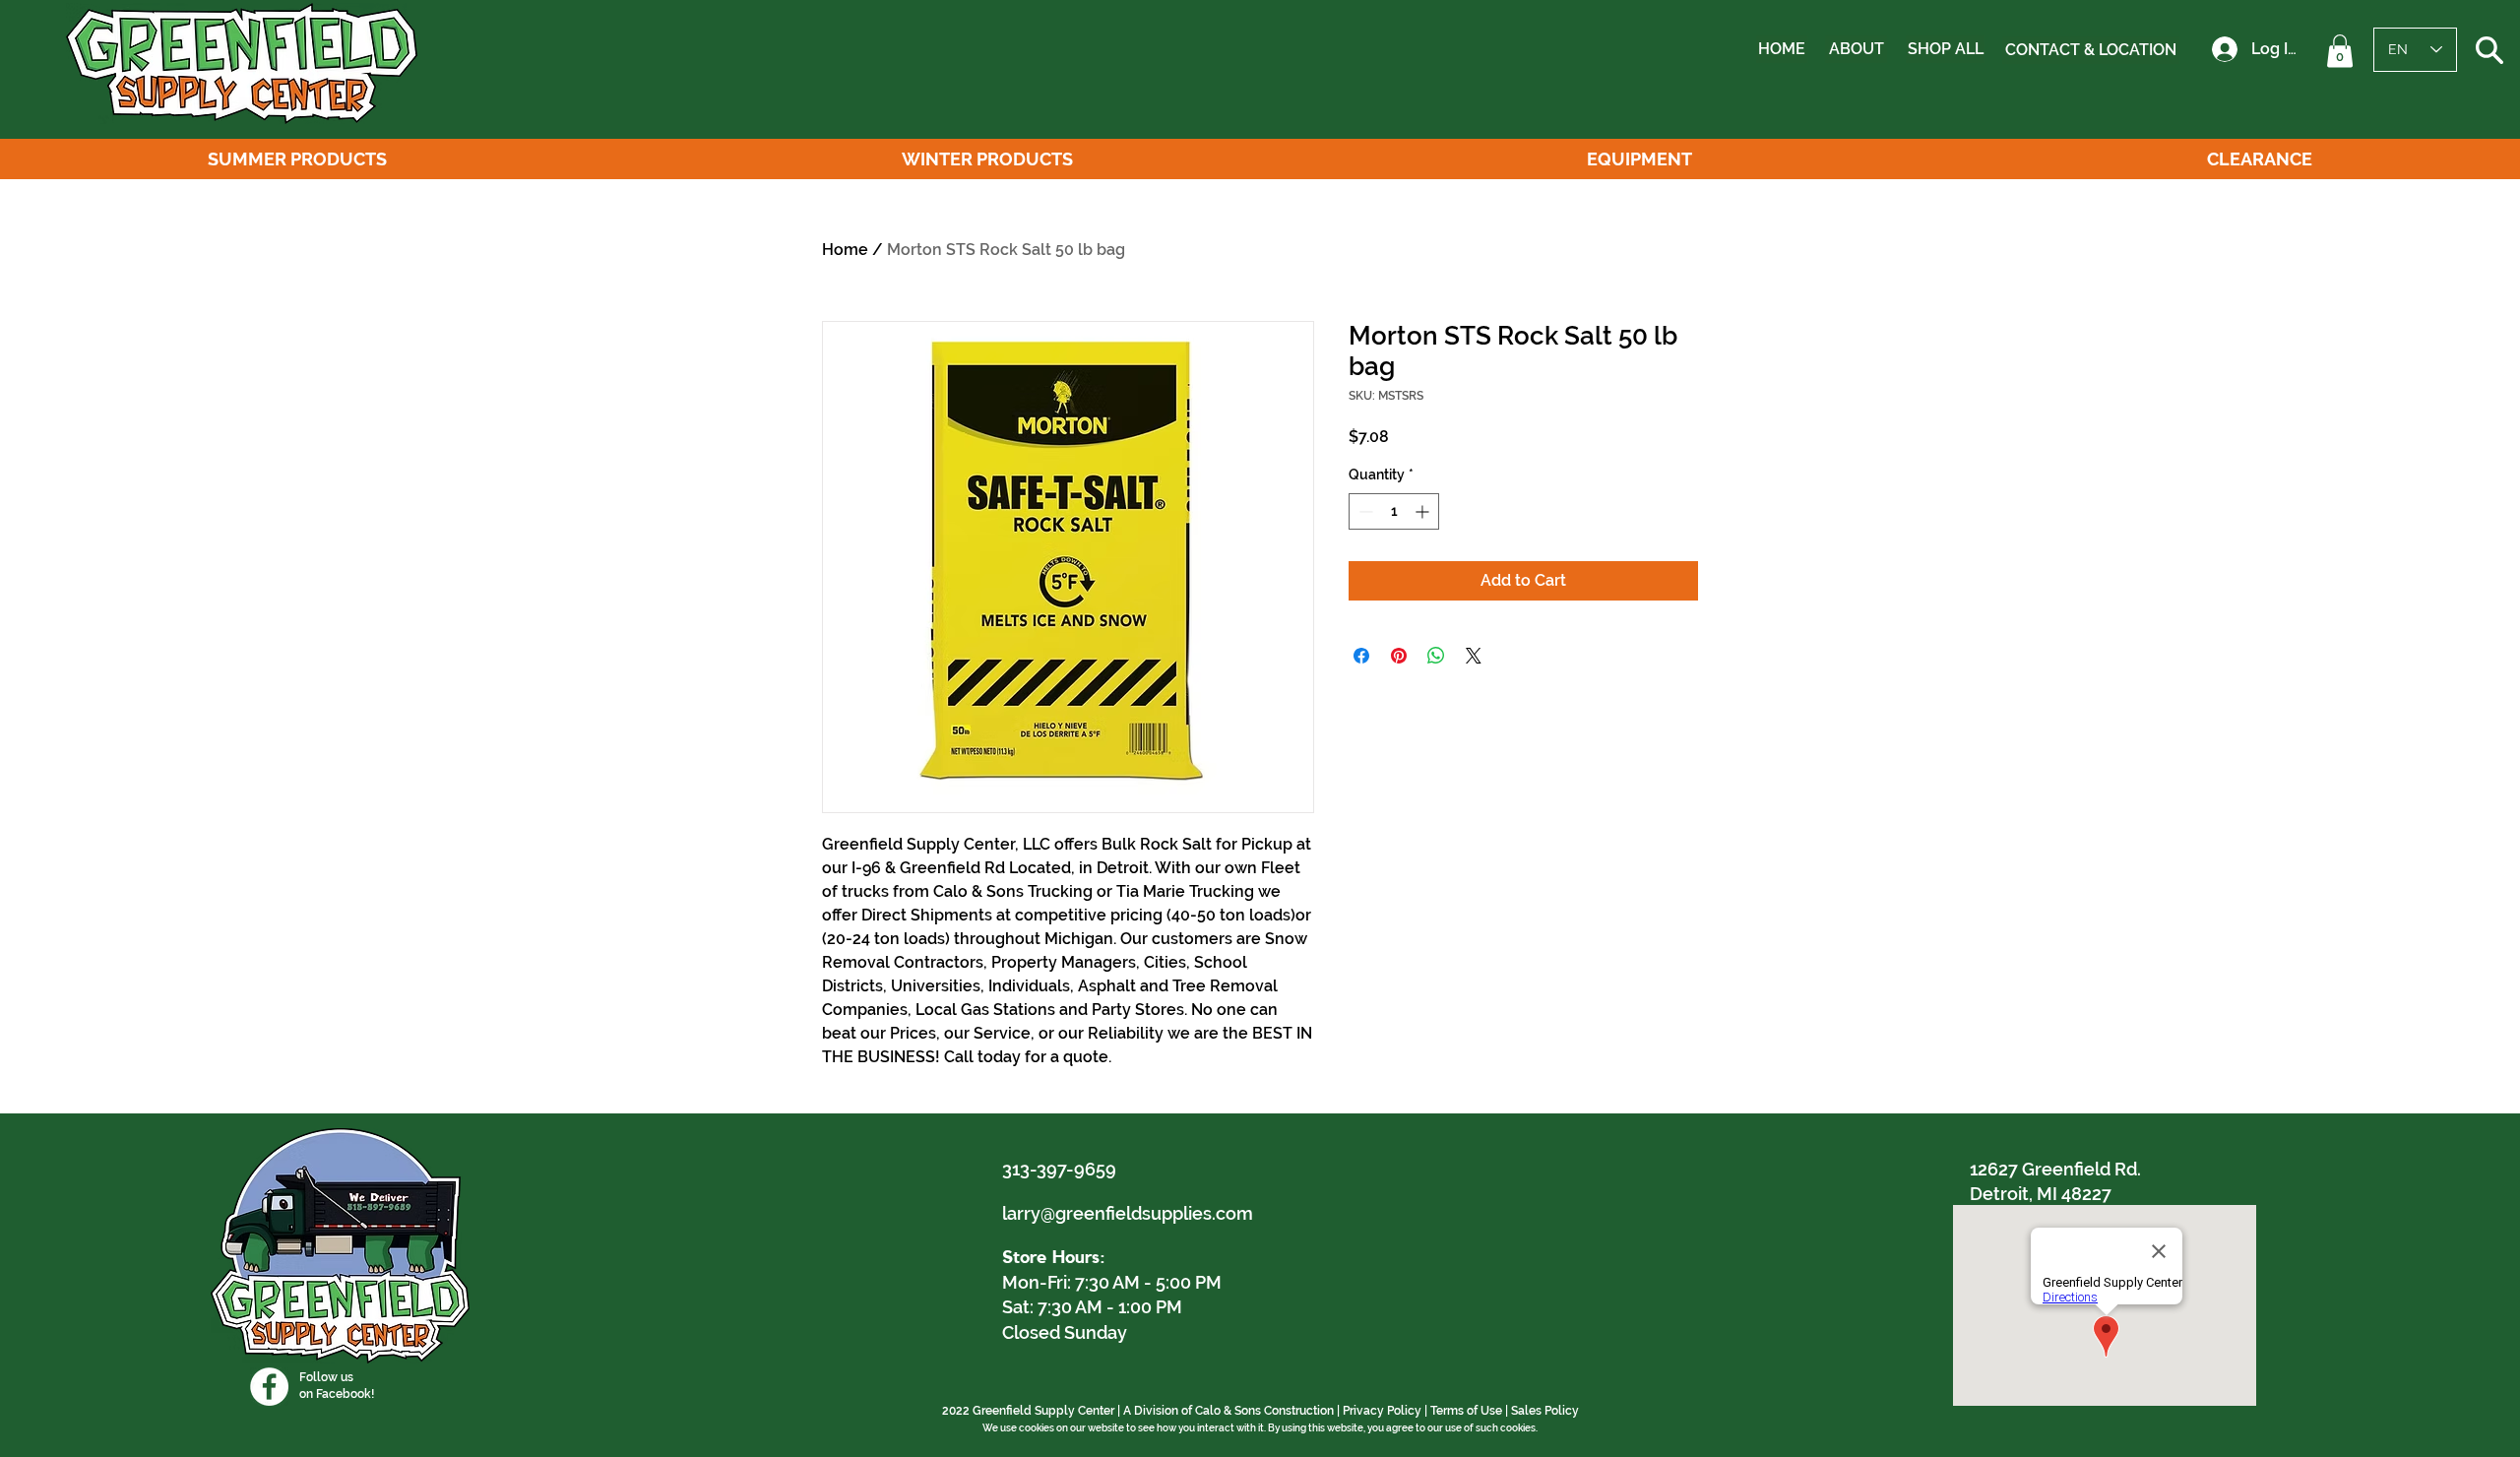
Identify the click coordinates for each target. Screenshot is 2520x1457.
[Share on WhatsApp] (1436, 656)
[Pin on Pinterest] (1399, 656)
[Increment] (1424, 511)
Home (845, 250)
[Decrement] (1364, 511)
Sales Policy (1545, 1411)
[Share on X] (1474, 656)
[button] (2340, 51)
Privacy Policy (1382, 1411)
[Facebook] (269, 1387)
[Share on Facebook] (1361, 656)
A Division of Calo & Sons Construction (1228, 1411)
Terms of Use (1466, 1411)
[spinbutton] (1394, 511)
